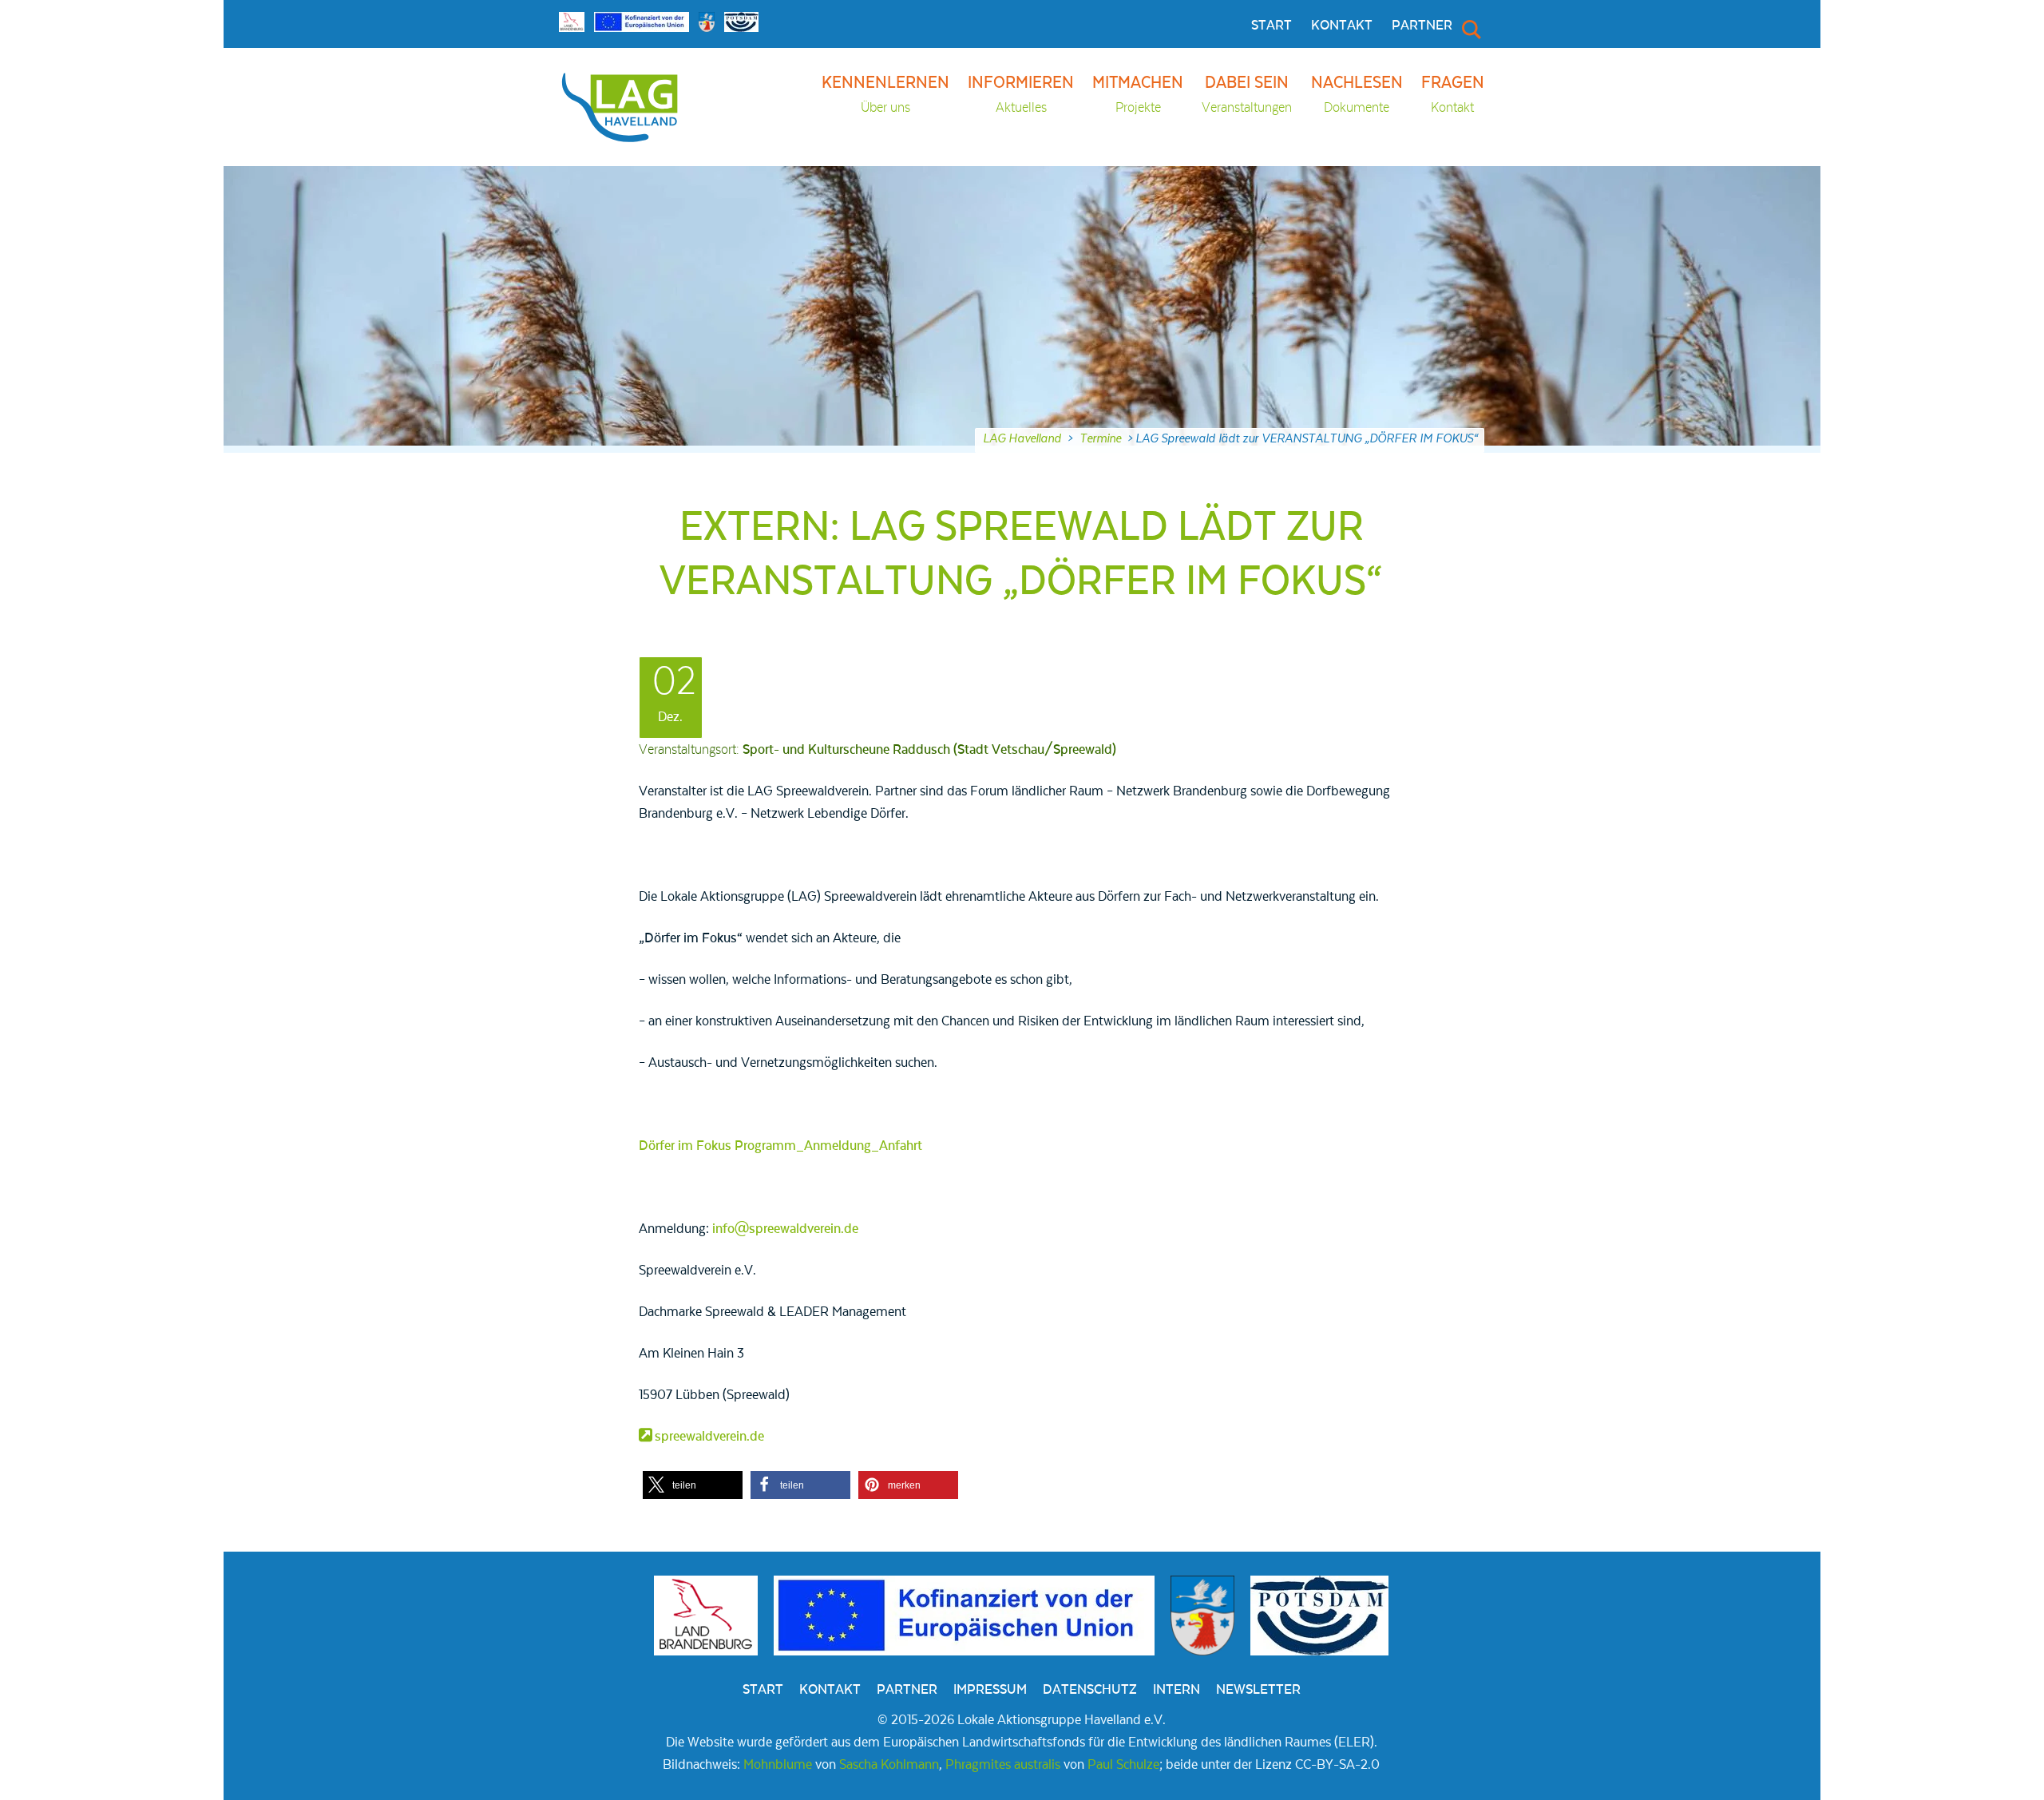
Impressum (990, 1690)
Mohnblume (778, 1765)
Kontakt (1342, 26)
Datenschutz (1090, 1690)
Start (1272, 26)
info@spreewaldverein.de (785, 1229)
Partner (1422, 26)
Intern (1176, 1690)
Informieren (1021, 95)
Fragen (1453, 95)
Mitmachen (1138, 95)
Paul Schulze (1123, 1765)
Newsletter (1258, 1690)
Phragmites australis (1003, 1765)
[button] (693, 1485)
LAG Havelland (1022, 438)
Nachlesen (1357, 95)
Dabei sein (1247, 95)
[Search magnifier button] (1470, 29)
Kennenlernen (885, 95)
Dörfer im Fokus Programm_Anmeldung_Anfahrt (780, 1146)
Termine (1100, 438)
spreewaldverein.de (709, 1437)
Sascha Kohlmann (889, 1765)
